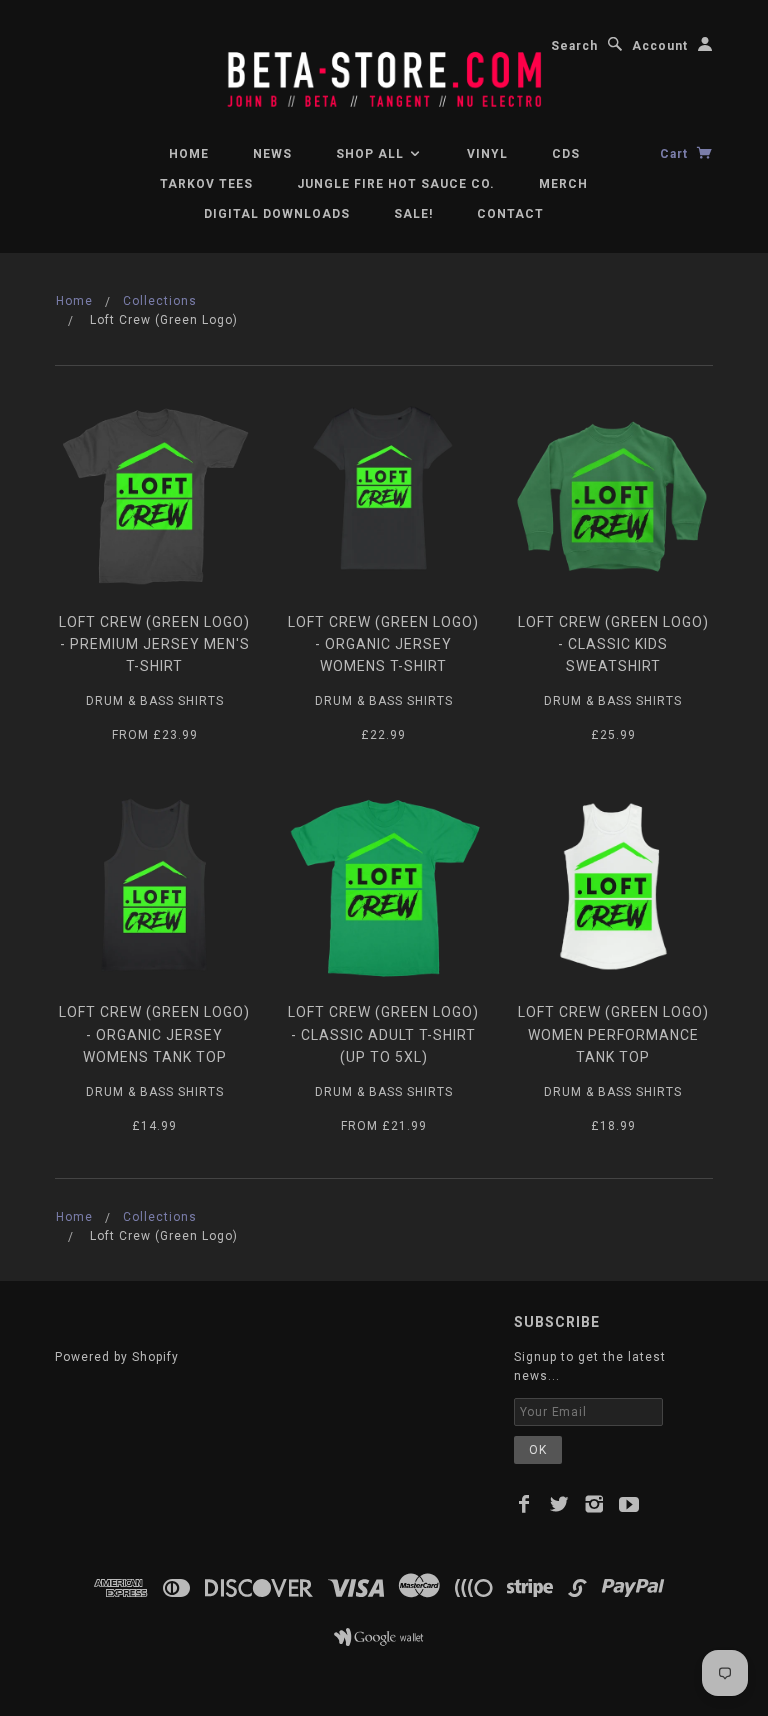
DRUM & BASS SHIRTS (155, 701)
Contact (510, 214)
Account (660, 46)
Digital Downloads (277, 214)
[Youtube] (629, 1504)
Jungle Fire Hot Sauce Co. (396, 184)
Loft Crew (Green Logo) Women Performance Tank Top (613, 1034)
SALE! (413, 214)
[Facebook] (524, 1504)
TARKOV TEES (206, 184)
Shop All (372, 154)
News (272, 154)
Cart (676, 154)
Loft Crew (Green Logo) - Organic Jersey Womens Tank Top (154, 1034)
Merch (563, 184)
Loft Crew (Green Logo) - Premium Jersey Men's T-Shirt (154, 644)
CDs (566, 154)
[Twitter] (559, 1504)
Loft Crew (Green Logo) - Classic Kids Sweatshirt (613, 644)
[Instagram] (594, 1504)
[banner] (384, 71)
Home (189, 154)
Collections (160, 301)
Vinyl (487, 154)
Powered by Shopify (117, 1357)
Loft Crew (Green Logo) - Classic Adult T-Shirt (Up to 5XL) (383, 1034)
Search (574, 46)
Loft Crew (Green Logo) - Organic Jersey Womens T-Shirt (383, 644)
